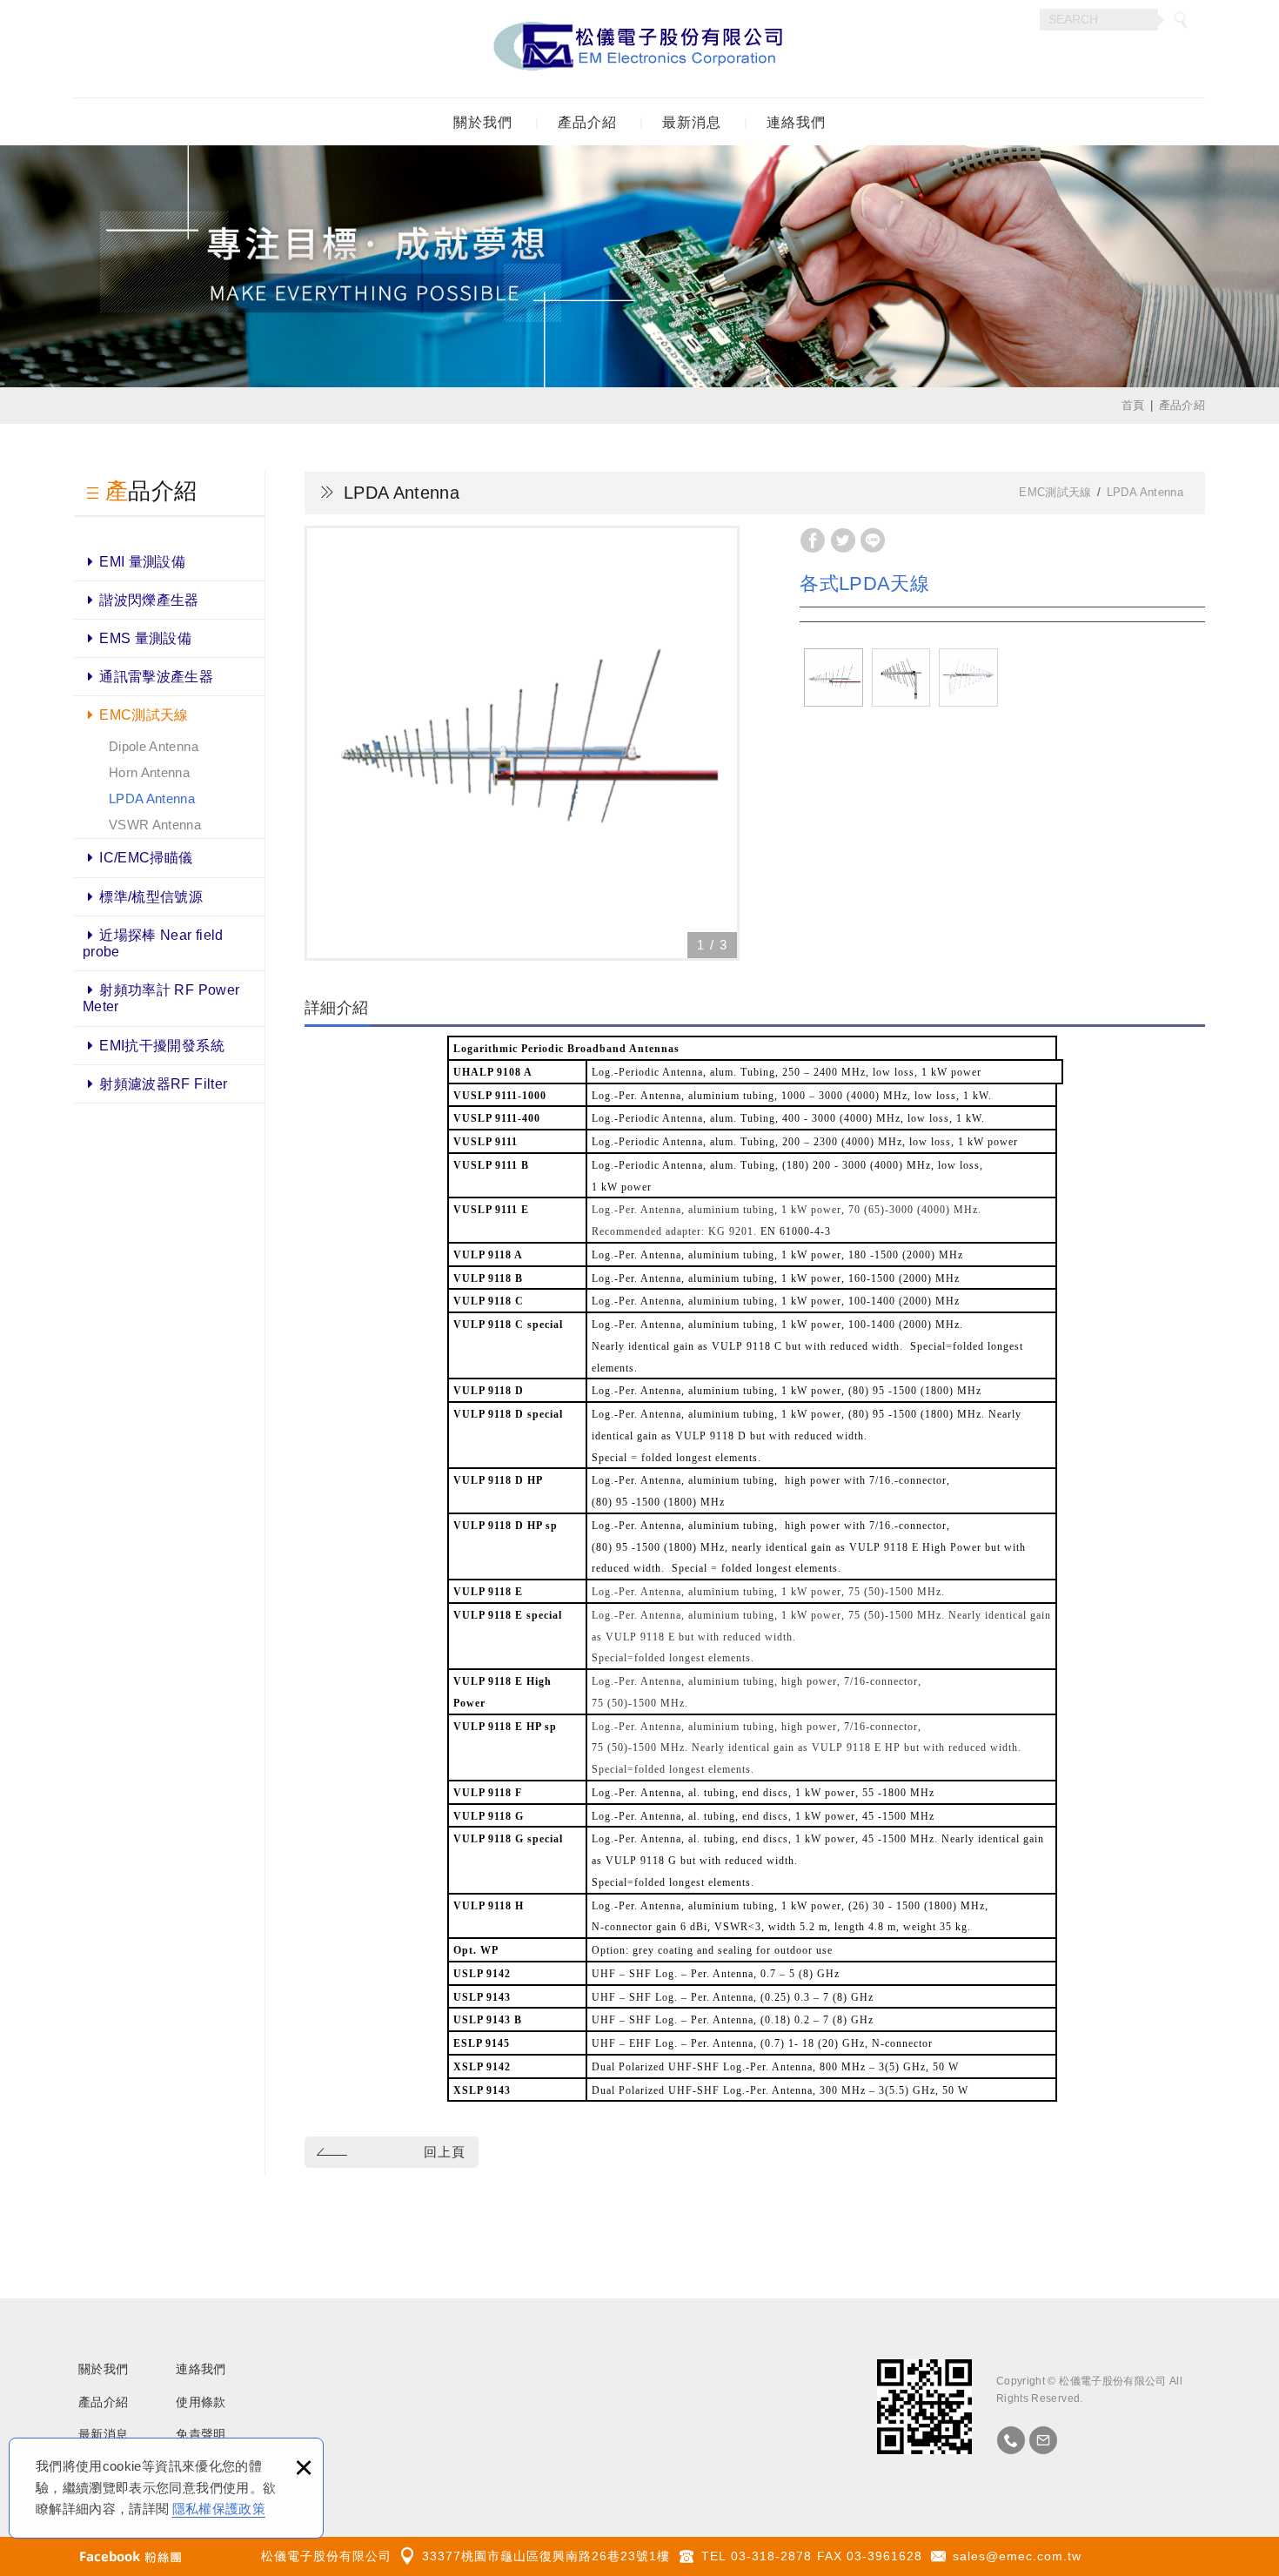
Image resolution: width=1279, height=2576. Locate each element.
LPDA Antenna (152, 798)
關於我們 (483, 122)
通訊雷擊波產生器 (156, 677)
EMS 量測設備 (145, 638)
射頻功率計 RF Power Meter (161, 998)
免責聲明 (201, 2434)
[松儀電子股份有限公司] (639, 49)
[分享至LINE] (873, 540)
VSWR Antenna (155, 825)
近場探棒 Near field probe (153, 943)
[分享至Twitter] (843, 540)
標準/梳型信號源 (151, 897)
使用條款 (201, 2402)
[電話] (1011, 2440)
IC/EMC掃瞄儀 (146, 858)
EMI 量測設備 (142, 562)
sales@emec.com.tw (1017, 2556)
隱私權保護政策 (219, 2509)
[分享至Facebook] (813, 540)
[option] (522, 743)
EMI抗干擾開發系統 (162, 1046)
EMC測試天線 (144, 715)
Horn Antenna (149, 772)
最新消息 (692, 122)
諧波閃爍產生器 (149, 600)
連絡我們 (796, 122)
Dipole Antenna (154, 746)
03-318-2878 (771, 2556)
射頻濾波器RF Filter (163, 1084)
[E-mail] (1043, 2440)
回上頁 (445, 2152)
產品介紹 (587, 122)
